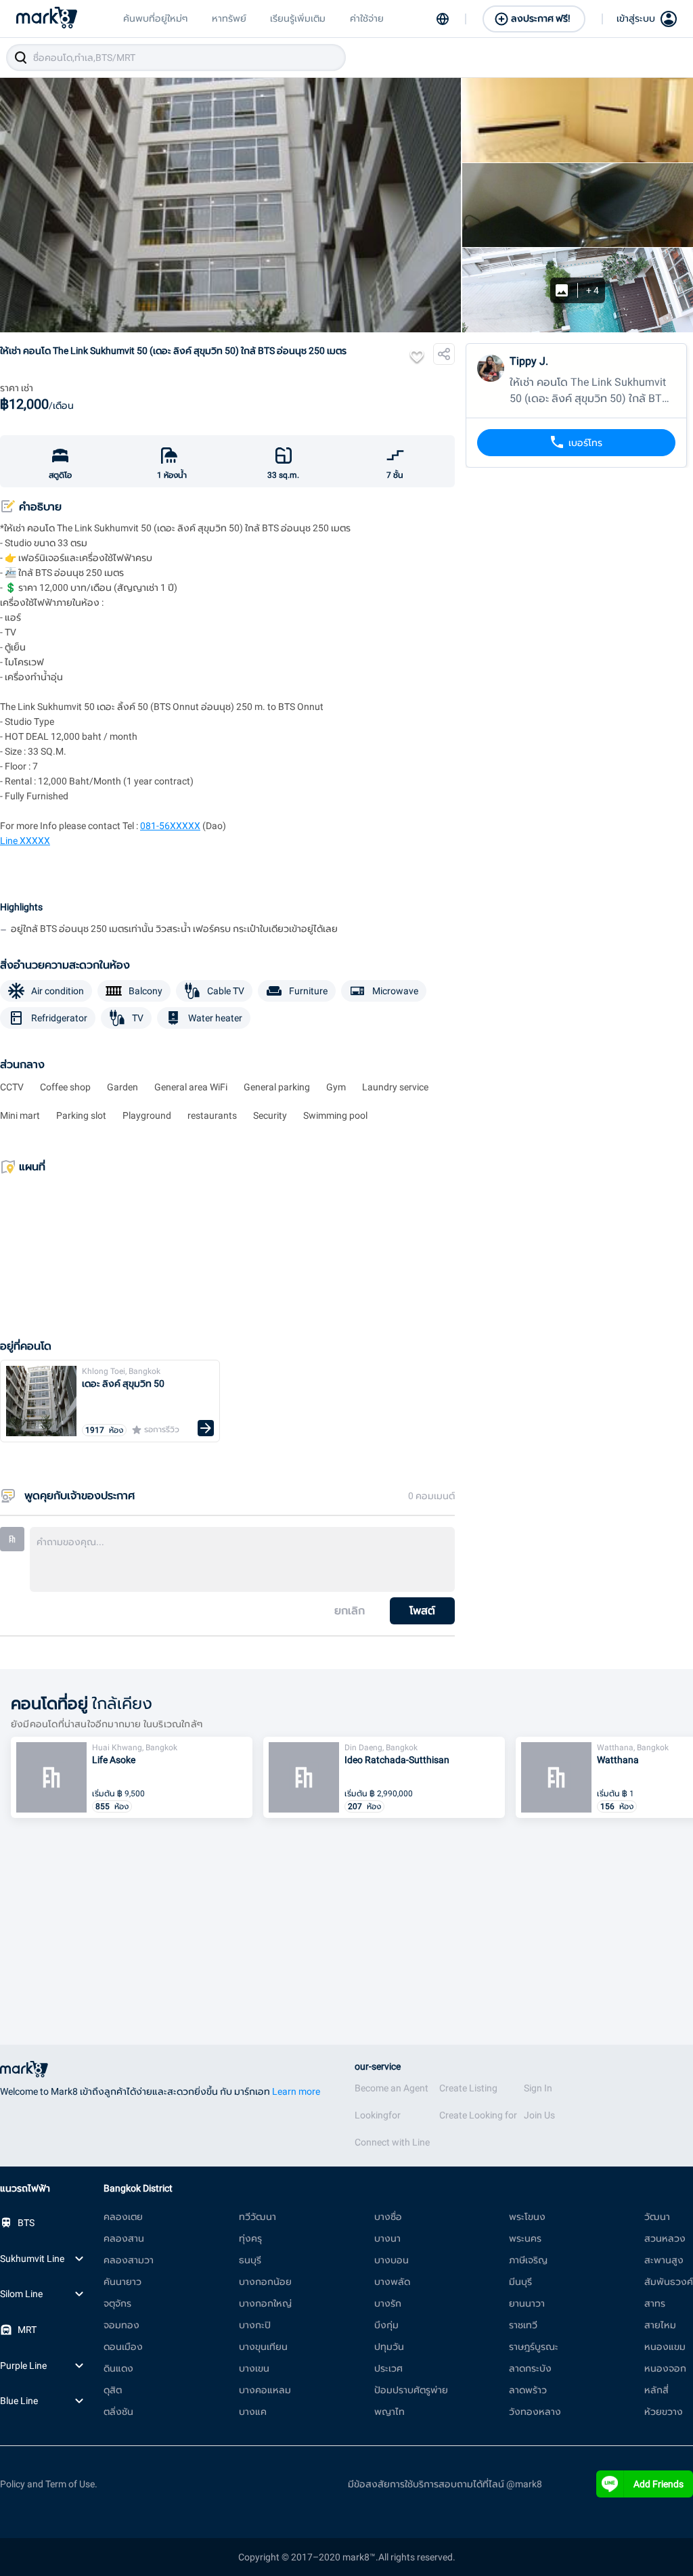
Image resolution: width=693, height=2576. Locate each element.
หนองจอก (665, 2368)
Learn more (296, 2091)
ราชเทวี (523, 2325)
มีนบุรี (520, 2282)
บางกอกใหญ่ (265, 2303)
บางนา (387, 2238)
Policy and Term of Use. (49, 2484)
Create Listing (468, 2088)
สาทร (655, 2303)
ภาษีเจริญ (528, 2260)
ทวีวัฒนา (258, 2217)
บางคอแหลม (265, 2390)
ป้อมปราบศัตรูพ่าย (411, 2390)
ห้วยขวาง (664, 2412)
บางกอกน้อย (265, 2282)
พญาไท (389, 2412)
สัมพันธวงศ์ (669, 2282)
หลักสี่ (656, 2390)
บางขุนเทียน (263, 2347)
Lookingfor (378, 2115)
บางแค (253, 2412)
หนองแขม (665, 2347)
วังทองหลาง (535, 2412)
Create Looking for (478, 2115)
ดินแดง (118, 2368)
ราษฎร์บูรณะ (534, 2347)
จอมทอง (121, 2325)
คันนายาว (122, 2282)
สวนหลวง (665, 2238)
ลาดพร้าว (528, 2390)
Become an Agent (392, 2088)
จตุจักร (117, 2303)
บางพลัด (392, 2282)
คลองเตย (123, 2217)
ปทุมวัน (389, 2347)
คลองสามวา (129, 2260)
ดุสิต (113, 2390)
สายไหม (660, 2325)
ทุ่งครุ (250, 2238)
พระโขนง (527, 2217)
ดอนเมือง (123, 2347)
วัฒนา (657, 2217)
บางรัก (388, 2303)
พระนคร (525, 2238)
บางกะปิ (255, 2325)
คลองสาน (124, 2238)
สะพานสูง (664, 2260)
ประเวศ (388, 2368)
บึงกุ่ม (386, 2325)
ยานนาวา (527, 2303)
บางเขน (254, 2368)
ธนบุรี (250, 2260)
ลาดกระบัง (530, 2368)
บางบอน (392, 2260)
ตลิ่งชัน (118, 2412)
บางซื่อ (388, 2217)
